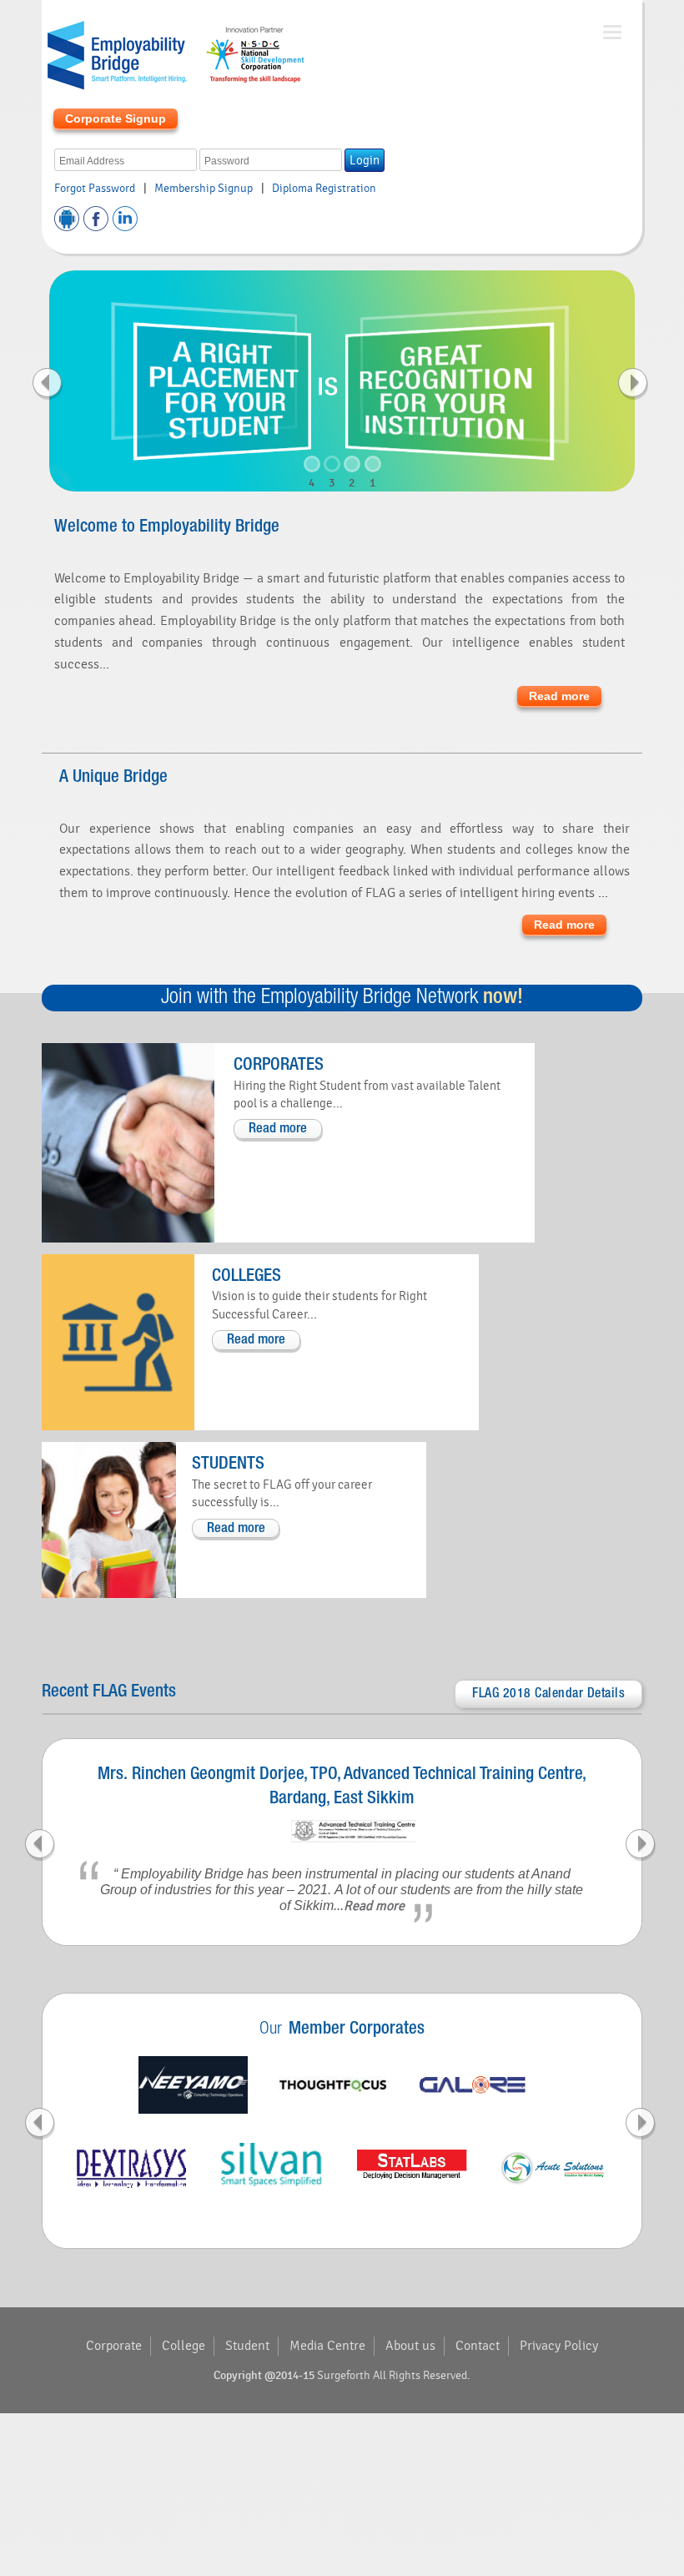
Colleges (246, 1276)
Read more (559, 696)
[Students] (109, 1520)
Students (228, 1464)
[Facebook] (96, 219)
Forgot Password (95, 189)
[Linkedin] (125, 219)
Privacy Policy (559, 2346)
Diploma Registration (324, 189)
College (184, 2346)
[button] (93, 381)
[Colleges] (118, 1342)
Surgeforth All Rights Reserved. (394, 2376)
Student (247, 2346)
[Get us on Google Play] (67, 219)
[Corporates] (128, 1142)
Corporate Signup (116, 118)
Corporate (114, 2346)
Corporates (279, 1065)
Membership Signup (204, 189)
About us (410, 2346)
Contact (478, 2346)
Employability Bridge (175, 54)
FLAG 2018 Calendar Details (548, 1694)
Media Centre (327, 2346)
